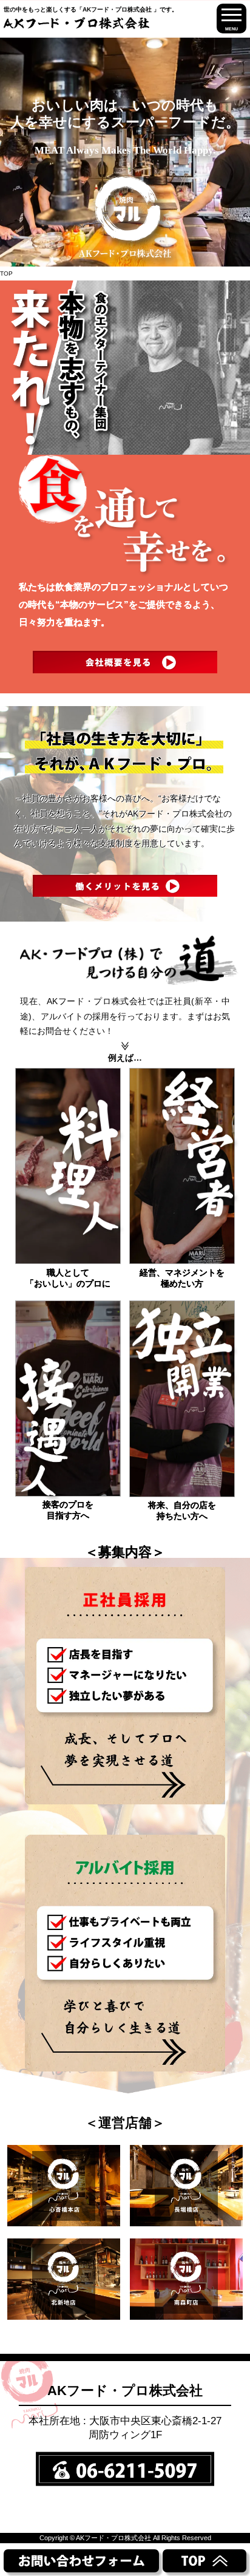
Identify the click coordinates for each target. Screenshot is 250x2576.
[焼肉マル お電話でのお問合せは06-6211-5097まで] (127, 2467)
